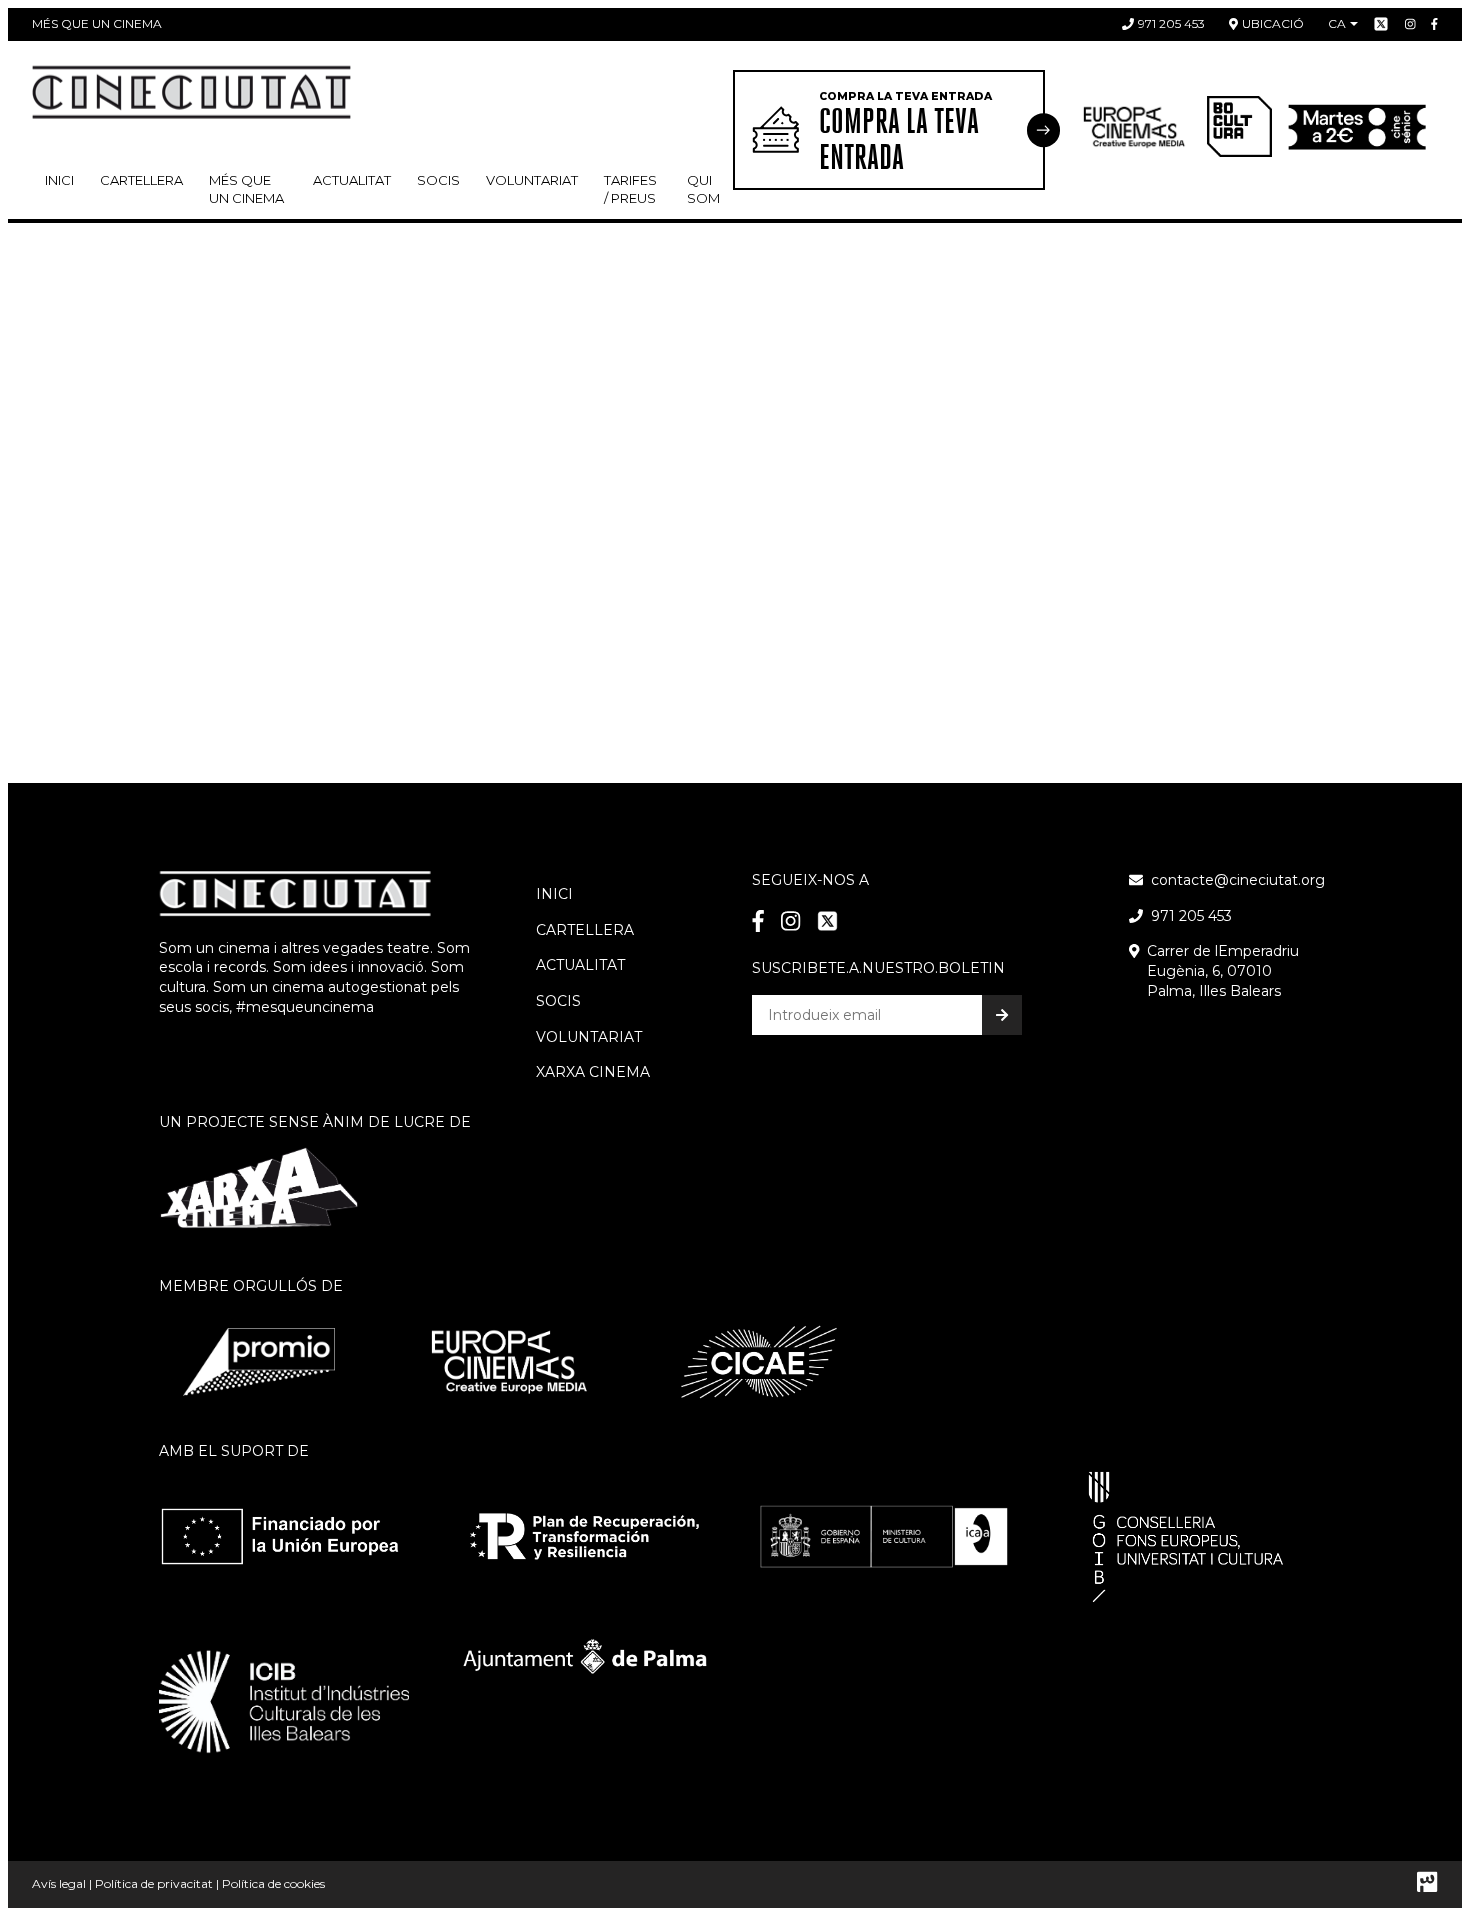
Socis (558, 1001)
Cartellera (141, 180)
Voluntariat (532, 180)
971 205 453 (1171, 23)
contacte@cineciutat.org (1238, 880)
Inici (59, 180)
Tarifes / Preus (630, 189)
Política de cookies (273, 1883)
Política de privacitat (154, 1883)
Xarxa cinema (593, 1072)
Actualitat (352, 180)
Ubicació (1273, 23)
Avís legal (59, 1883)
